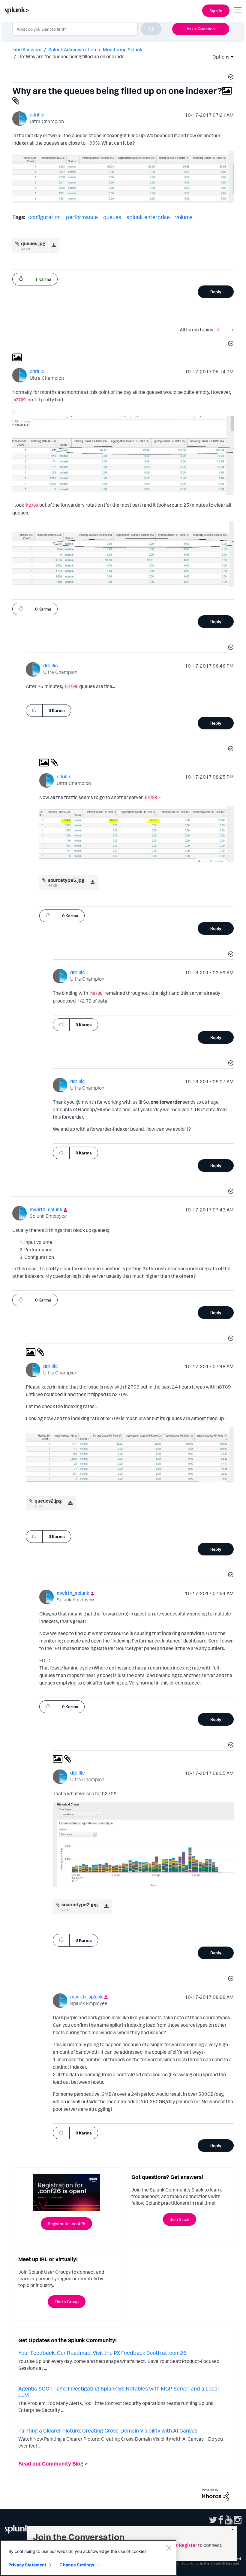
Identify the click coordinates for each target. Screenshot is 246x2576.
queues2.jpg (48, 1501)
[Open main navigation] (238, 10)
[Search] (151, 29)
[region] (88, 2558)
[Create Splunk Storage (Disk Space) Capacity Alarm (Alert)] (220, 330)
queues (112, 217)
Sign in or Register (178, 2545)
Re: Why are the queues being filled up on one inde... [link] (73, 56)
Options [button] (219, 57)
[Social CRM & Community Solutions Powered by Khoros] (216, 2494)
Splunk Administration (72, 50)
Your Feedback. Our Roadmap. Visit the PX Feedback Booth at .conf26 (102, 2353)
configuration (44, 217)
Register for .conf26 (66, 2223)
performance (82, 217)
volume (184, 217)
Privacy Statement (27, 2565)
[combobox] (87, 29)
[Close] (169, 2548)
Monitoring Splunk (123, 50)
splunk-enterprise (148, 217)
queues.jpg (33, 243)
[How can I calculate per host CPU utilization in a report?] (231, 330)
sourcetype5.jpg (66, 880)
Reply (216, 292)
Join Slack (180, 2219)
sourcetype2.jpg (80, 1905)
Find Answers (27, 50)
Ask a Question (201, 29)
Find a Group (67, 2302)
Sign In (216, 11)
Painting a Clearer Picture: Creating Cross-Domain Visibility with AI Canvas (108, 2430)
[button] (230, 78)
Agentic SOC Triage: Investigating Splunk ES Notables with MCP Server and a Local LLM (118, 2392)
